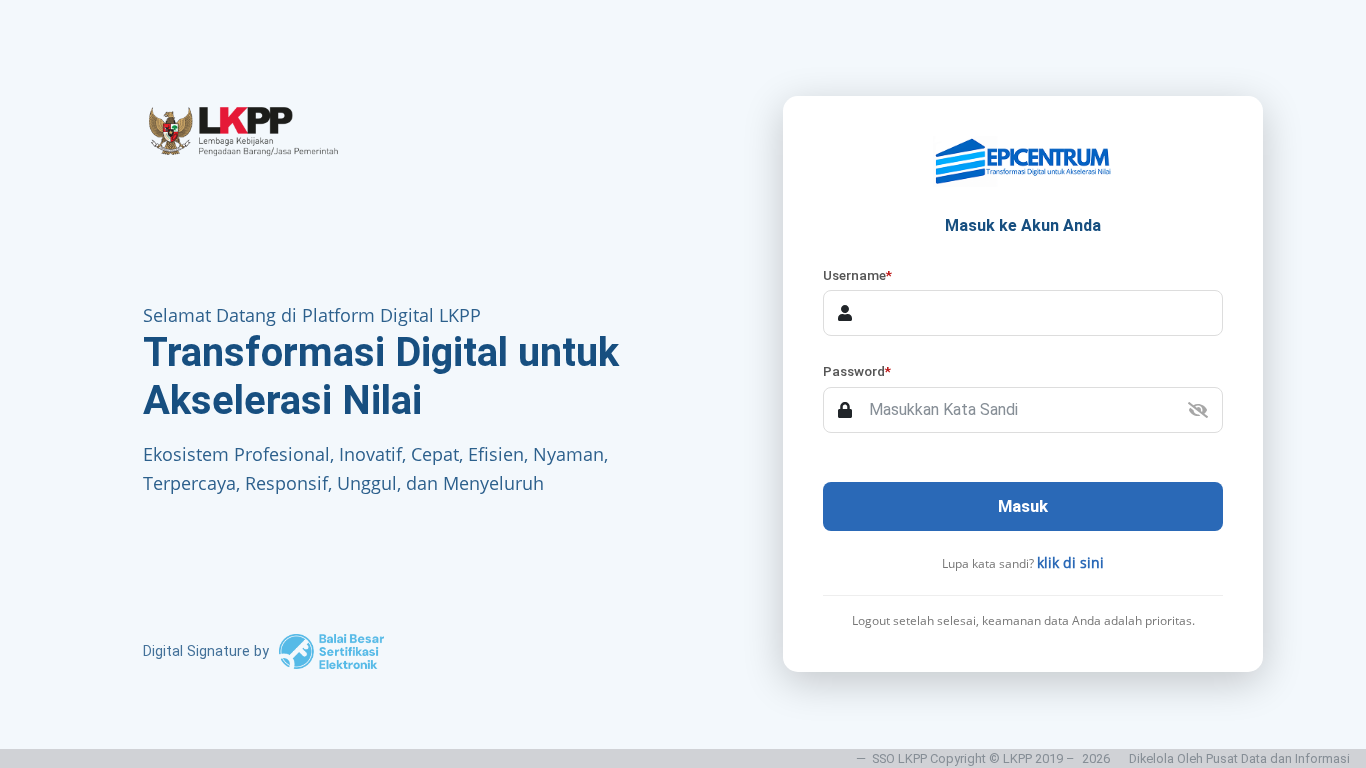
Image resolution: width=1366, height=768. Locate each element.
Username (857, 275)
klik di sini (1070, 562)
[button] (1198, 410)
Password (857, 371)
